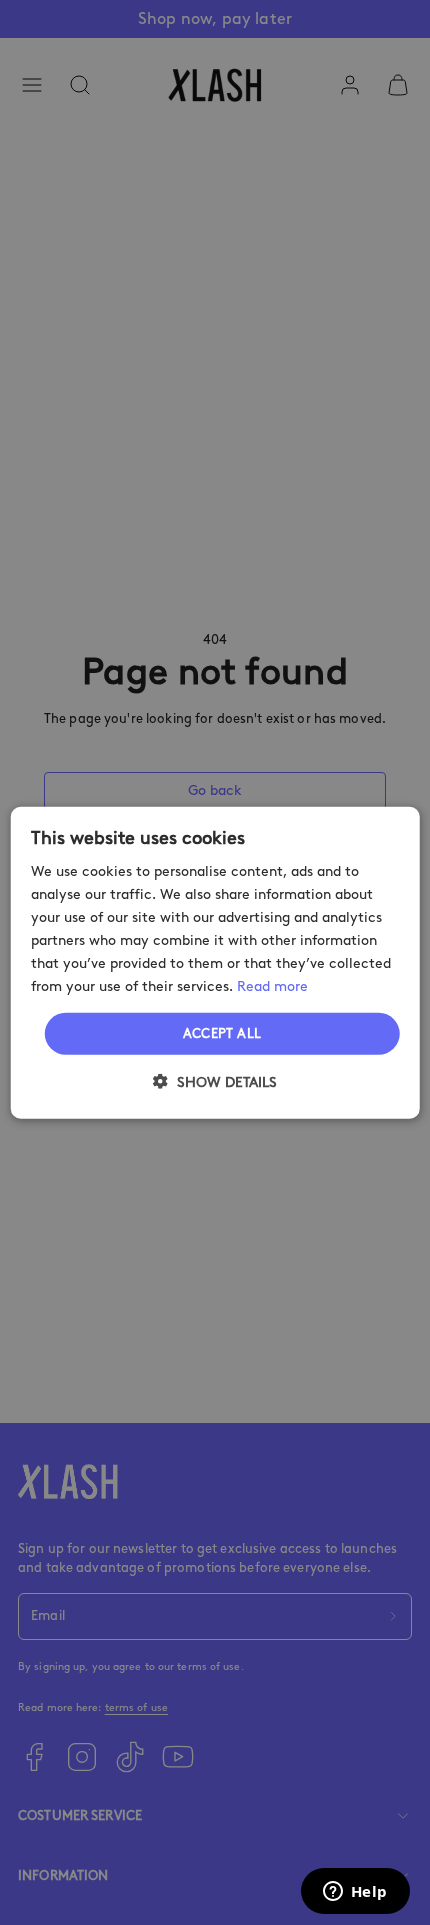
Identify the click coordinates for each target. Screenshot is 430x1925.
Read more (272, 986)
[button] (215, 1082)
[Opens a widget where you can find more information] (355, 1893)
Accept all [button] (222, 1033)
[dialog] (215, 962)
